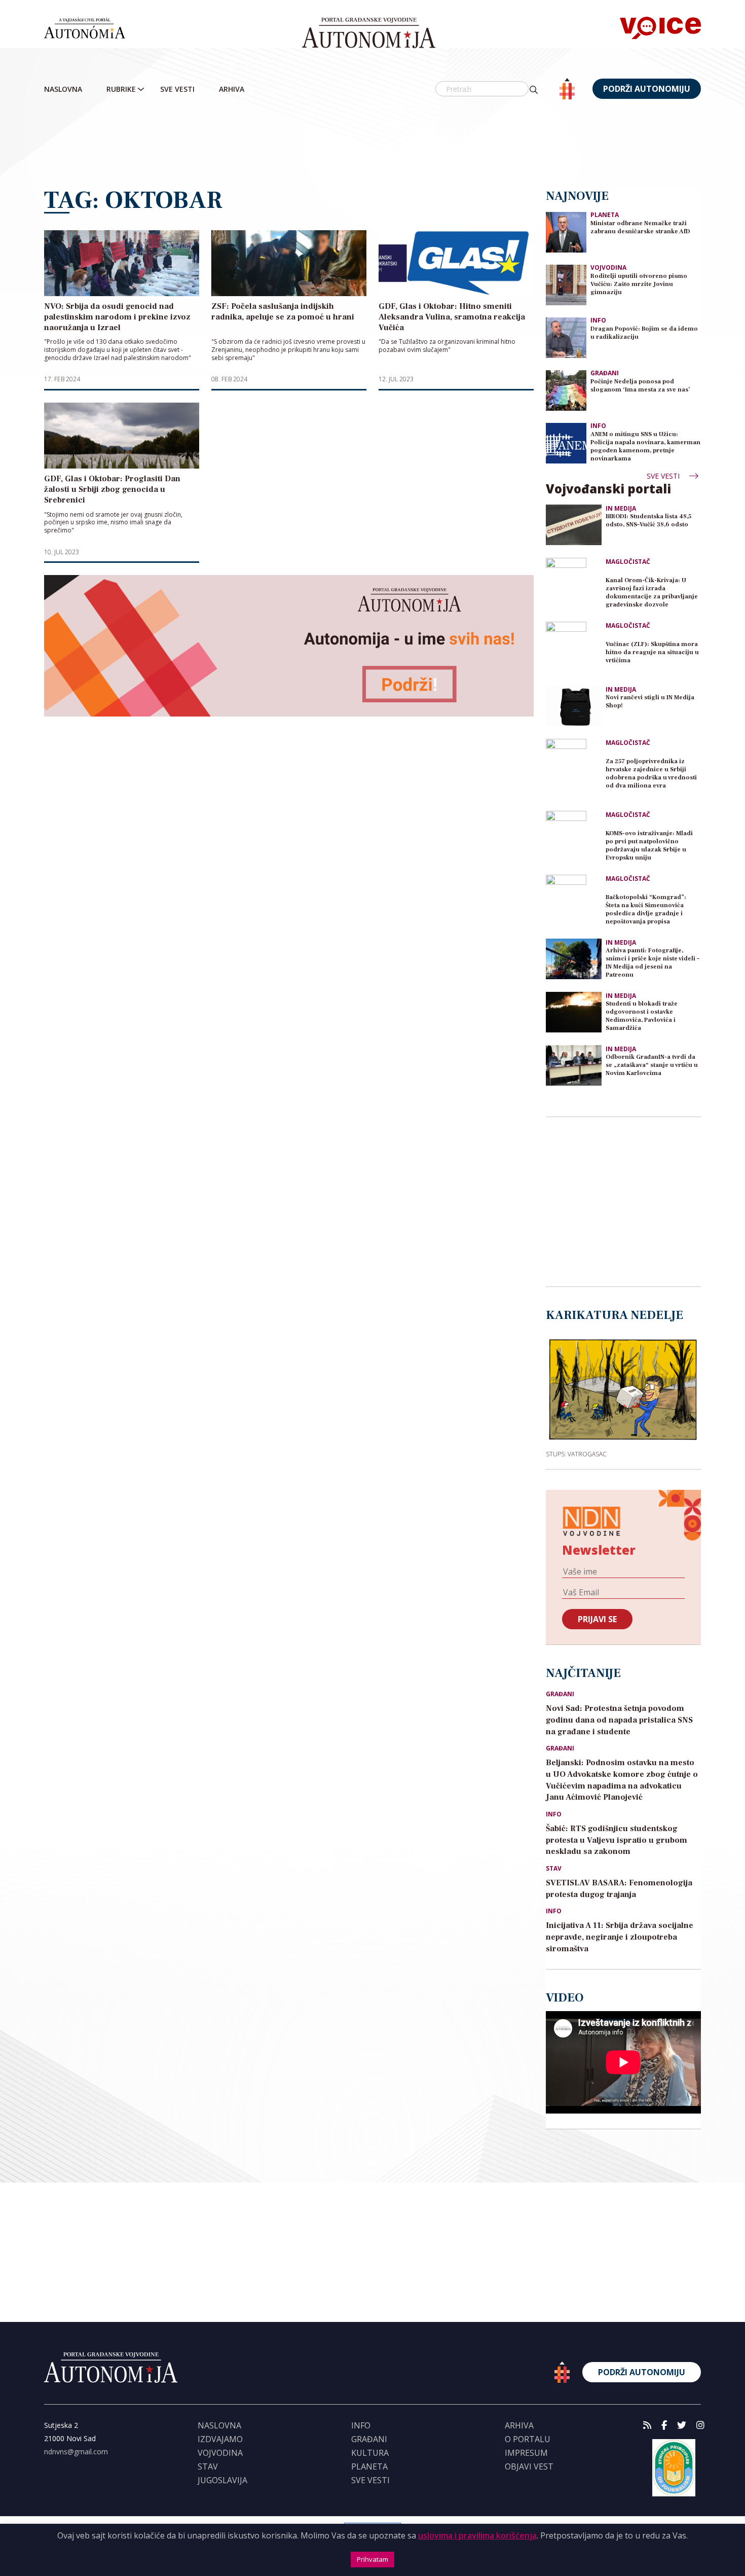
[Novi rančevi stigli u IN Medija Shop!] (574, 706)
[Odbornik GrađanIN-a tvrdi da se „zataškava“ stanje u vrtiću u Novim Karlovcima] (574, 1065)
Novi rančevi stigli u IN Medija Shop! (650, 702)
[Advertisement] (372, 145)
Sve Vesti (177, 89)
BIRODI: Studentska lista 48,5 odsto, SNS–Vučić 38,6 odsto (648, 521)
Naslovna (63, 89)
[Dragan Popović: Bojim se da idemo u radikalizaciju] (566, 337)
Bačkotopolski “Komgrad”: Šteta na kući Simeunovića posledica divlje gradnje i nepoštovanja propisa (646, 909)
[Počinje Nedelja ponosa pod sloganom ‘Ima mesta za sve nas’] (566, 390)
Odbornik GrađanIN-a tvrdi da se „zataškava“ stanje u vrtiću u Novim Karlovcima (652, 1065)
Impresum (526, 2453)
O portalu (528, 2439)
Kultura (370, 2453)
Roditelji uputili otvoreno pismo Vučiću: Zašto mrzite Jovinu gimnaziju (639, 284)
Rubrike (121, 89)
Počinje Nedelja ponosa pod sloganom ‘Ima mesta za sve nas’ (640, 386)
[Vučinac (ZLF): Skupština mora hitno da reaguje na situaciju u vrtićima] (574, 650)
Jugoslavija (222, 2480)
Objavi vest (529, 2466)
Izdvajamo (220, 2439)
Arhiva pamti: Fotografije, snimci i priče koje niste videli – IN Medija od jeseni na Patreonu (653, 963)
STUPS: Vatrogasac (576, 1454)
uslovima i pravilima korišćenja (477, 2535)
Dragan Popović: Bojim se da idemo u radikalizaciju (644, 333)
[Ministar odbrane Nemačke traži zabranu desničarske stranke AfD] (566, 231)
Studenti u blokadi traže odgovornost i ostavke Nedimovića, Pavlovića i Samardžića (642, 1016)
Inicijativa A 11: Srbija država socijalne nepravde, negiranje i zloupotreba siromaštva (620, 1937)
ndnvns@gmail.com (76, 2452)
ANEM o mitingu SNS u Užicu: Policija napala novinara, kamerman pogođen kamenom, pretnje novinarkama (645, 446)
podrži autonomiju (647, 89)
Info (598, 320)
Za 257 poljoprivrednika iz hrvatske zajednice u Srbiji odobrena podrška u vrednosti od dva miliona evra (651, 774)
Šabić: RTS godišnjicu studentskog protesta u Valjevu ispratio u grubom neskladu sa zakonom (617, 1840)
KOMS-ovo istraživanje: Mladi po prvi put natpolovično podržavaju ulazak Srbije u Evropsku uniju (649, 846)
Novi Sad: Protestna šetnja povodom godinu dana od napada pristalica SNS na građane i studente (619, 1720)
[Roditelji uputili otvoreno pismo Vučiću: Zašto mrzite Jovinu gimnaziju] (566, 284)
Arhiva (232, 89)
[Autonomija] (369, 33)
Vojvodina (608, 267)
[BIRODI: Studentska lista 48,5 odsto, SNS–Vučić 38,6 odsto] (574, 525)
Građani (605, 373)
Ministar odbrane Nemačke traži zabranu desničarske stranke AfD (640, 227)
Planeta (605, 215)
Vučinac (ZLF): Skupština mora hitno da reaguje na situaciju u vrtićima (652, 652)
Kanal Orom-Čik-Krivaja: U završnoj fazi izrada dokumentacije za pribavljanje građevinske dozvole (652, 593)
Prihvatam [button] (372, 2559)
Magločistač (628, 562)
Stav (554, 1869)
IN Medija (621, 509)
